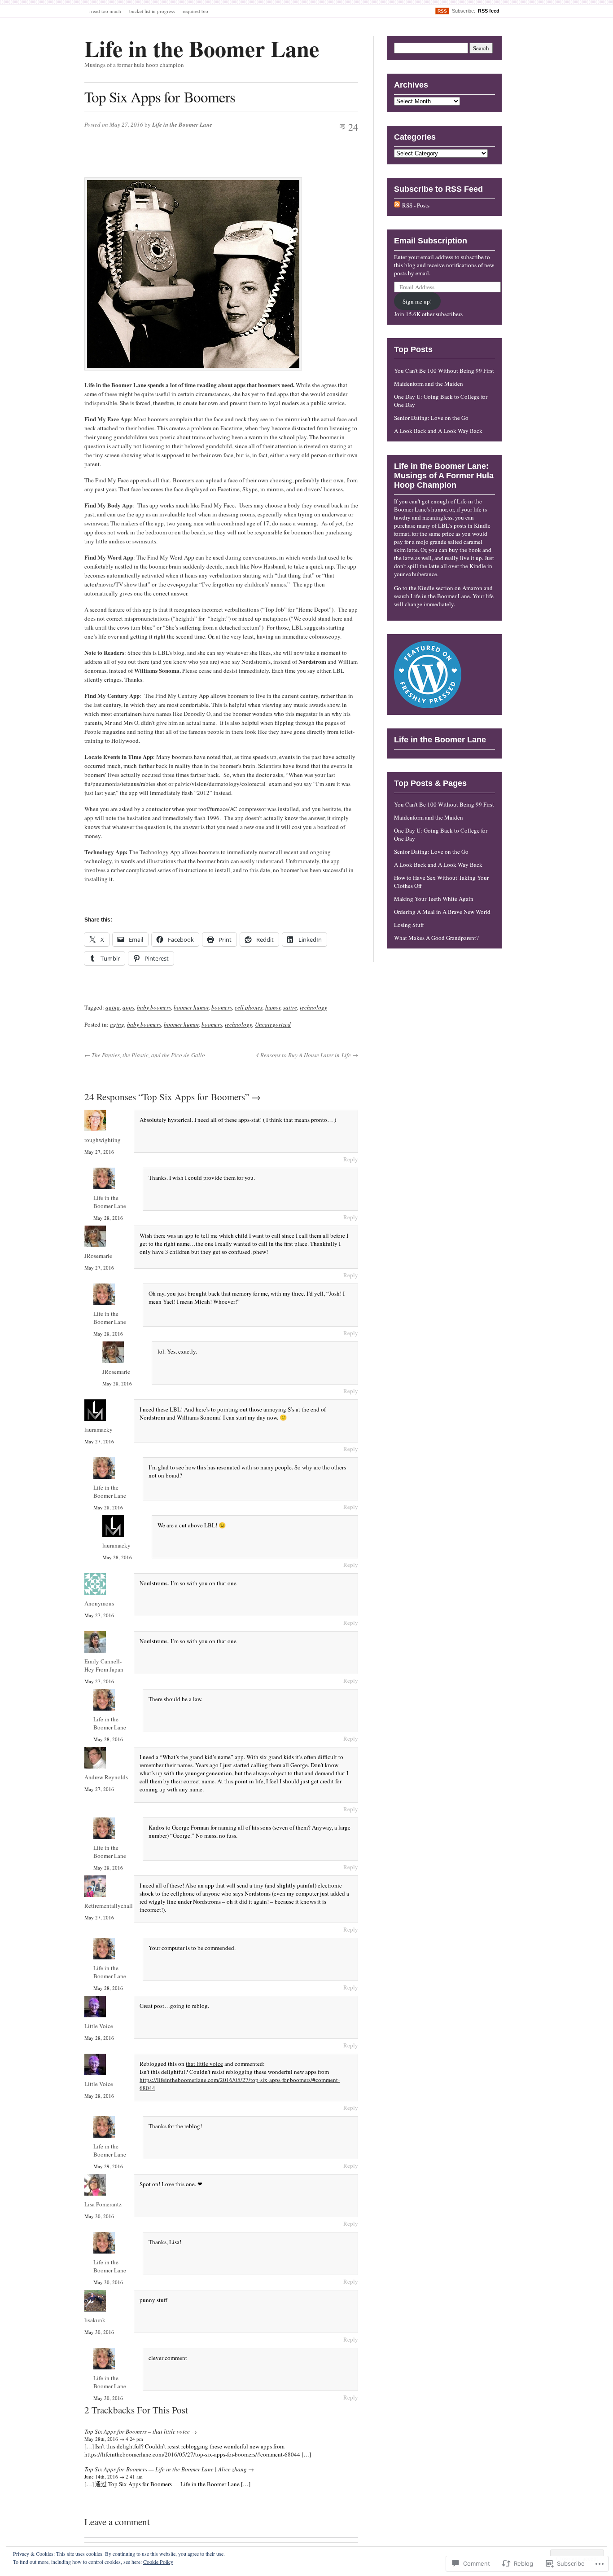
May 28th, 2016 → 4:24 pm (114, 2439)
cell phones (249, 1007)
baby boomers (154, 1007)
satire (290, 1007)
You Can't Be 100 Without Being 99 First (444, 371)
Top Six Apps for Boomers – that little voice (137, 2431)
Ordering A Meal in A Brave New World (442, 912)
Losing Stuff (409, 925)
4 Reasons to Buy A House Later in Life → (307, 1055)
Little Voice (99, 2026)
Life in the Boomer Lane (202, 48)
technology (313, 1007)
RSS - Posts (416, 205)
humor (273, 1007)
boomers (222, 1007)
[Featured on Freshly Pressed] (428, 706)
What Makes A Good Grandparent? (436, 938)
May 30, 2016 (99, 2216)
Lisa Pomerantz (103, 2204)
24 (353, 127)
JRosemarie (98, 1256)
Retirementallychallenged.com (122, 1906)
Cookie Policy (158, 2562)
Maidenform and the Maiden (429, 384)
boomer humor (191, 1007)
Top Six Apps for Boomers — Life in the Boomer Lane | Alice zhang (166, 2469)
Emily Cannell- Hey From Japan (104, 1665)
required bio (195, 11)
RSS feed (489, 11)
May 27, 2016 (99, 1152)
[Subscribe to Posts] (397, 205)
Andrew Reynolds (106, 1777)
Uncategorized (273, 1024)
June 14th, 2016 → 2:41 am (114, 2477)
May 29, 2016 (108, 2166)
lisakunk (95, 2320)
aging (113, 1007)
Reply (351, 1159)
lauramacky (99, 1429)
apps (128, 1007)
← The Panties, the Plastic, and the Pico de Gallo (145, 1055)
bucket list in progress (152, 11)
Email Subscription (431, 241)
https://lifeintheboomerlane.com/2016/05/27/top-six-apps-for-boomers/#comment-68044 (192, 2454)
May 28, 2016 (108, 1218)
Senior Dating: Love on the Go (431, 418)
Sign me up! (417, 301)
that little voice (204, 2064)
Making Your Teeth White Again (434, 899)
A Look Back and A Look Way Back (438, 431)
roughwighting (103, 1140)
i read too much (105, 11)
